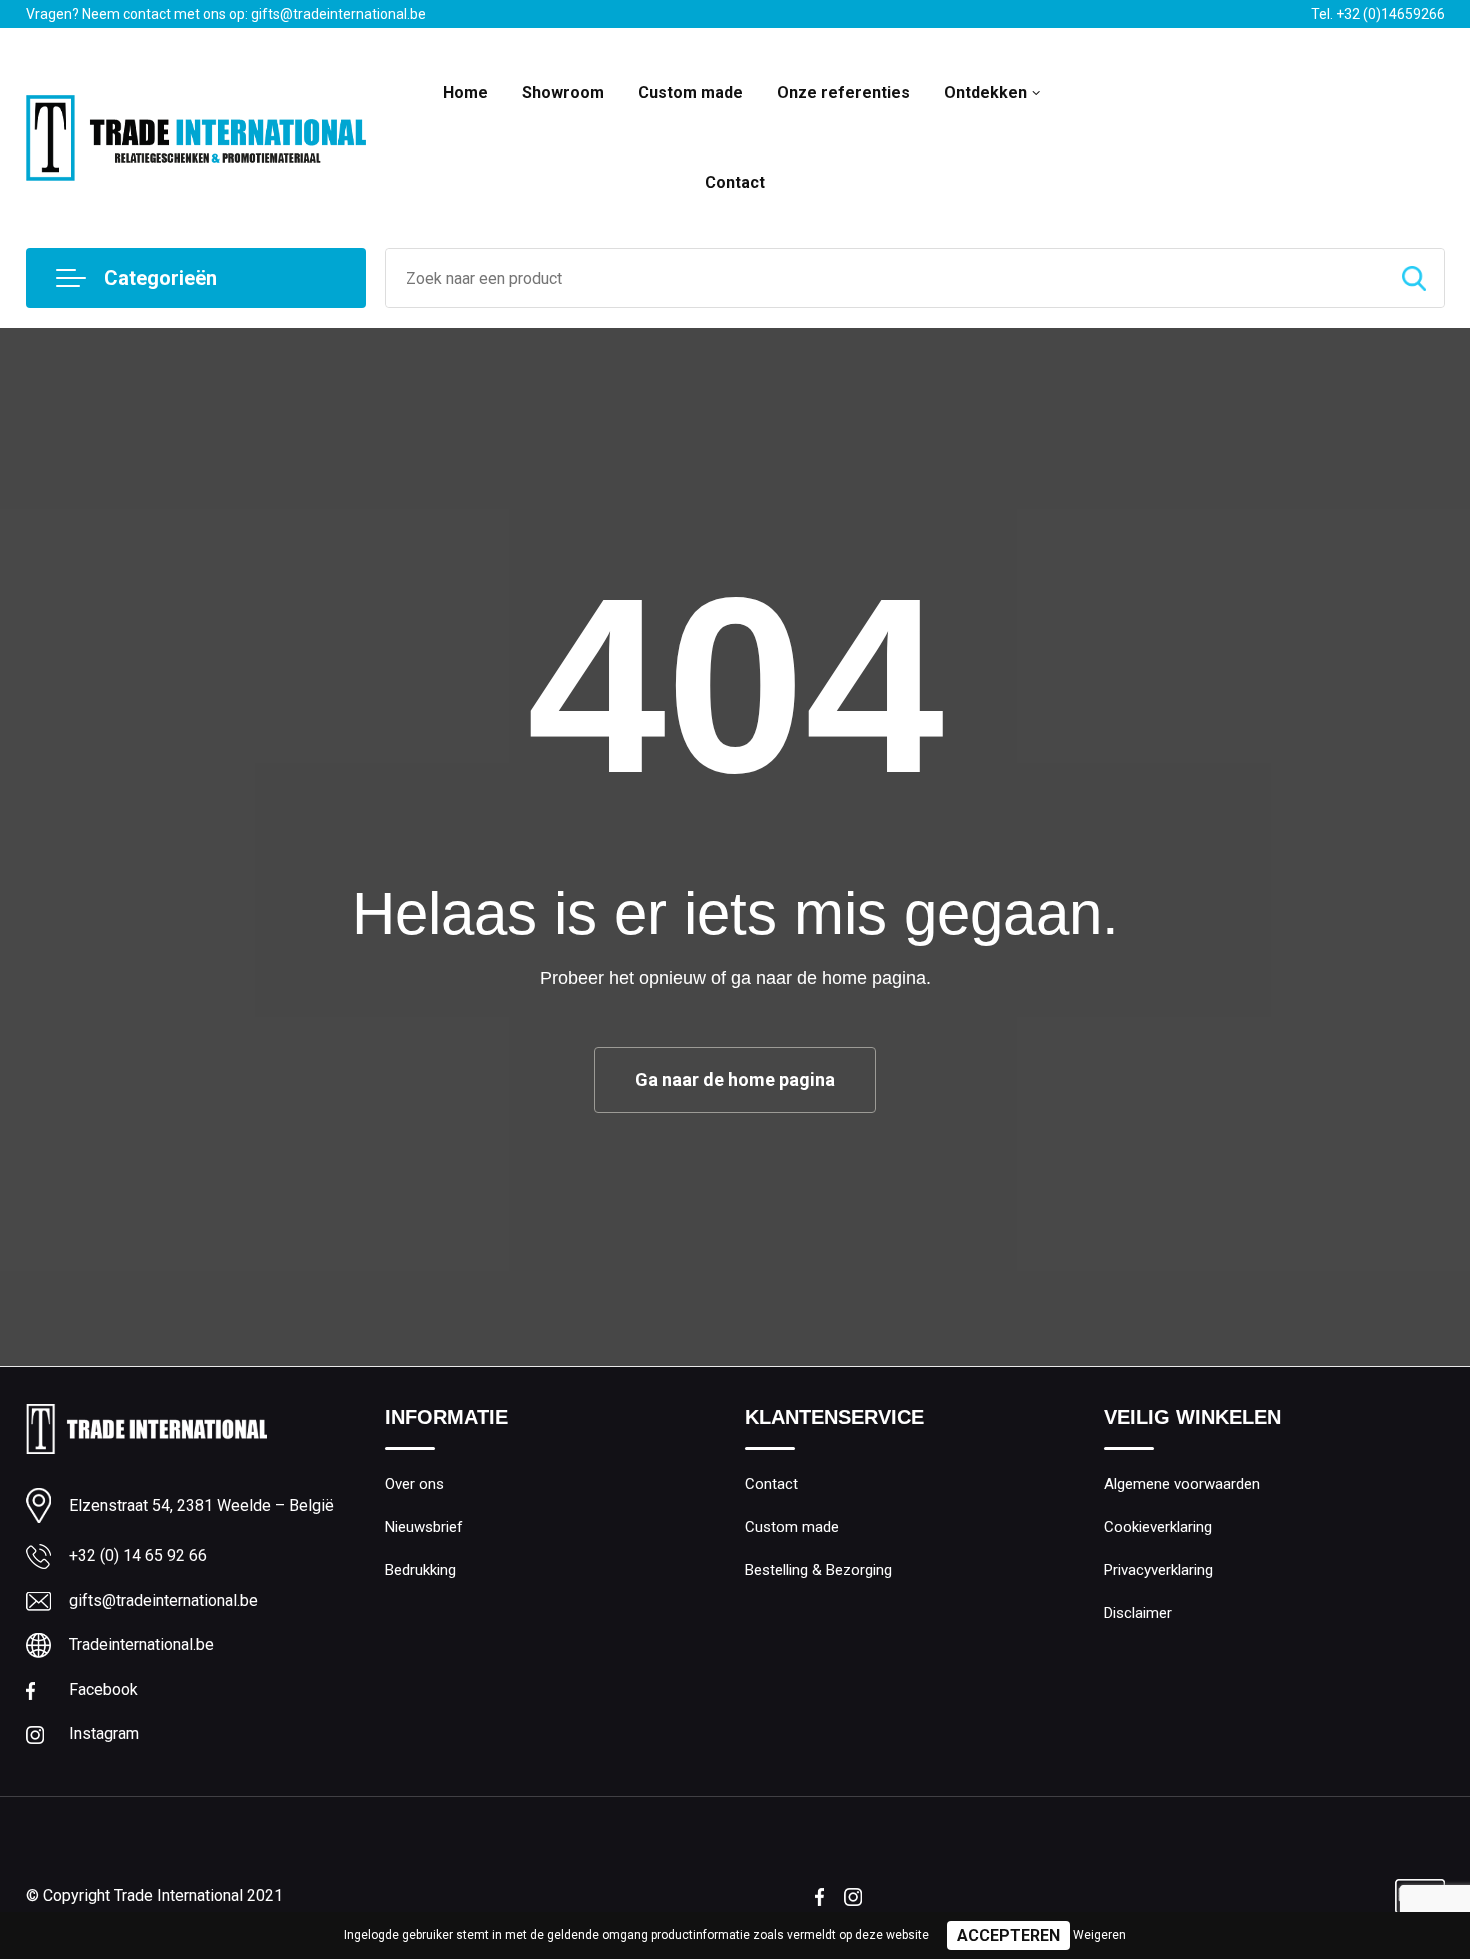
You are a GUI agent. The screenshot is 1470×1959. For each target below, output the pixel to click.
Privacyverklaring (1158, 1570)
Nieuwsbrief (424, 1527)
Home (465, 92)
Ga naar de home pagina (735, 1079)
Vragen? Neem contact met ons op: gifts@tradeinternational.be (226, 14)
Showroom (563, 92)
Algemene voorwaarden (1182, 1484)
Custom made (690, 92)
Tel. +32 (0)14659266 (1378, 14)
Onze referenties (843, 92)
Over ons (414, 1484)
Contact (735, 182)
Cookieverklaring (1158, 1527)
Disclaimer (1138, 1613)
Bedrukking (420, 1570)
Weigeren (1099, 1935)
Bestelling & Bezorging (818, 1570)
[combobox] (885, 278)
